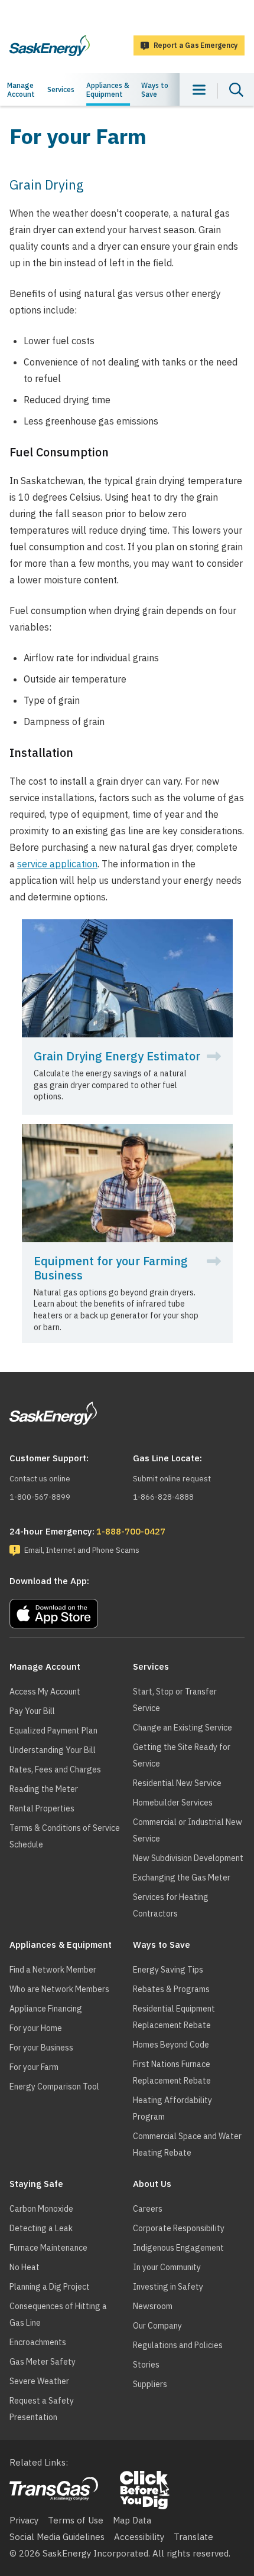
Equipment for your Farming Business (111, 1268)
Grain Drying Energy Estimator (117, 1056)
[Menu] (199, 89)
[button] (127, 1611)
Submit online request (172, 1479)
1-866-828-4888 (163, 1497)
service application (57, 864)
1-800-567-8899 (40, 1497)
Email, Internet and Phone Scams (82, 1550)
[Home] (50, 45)
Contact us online (40, 1479)
